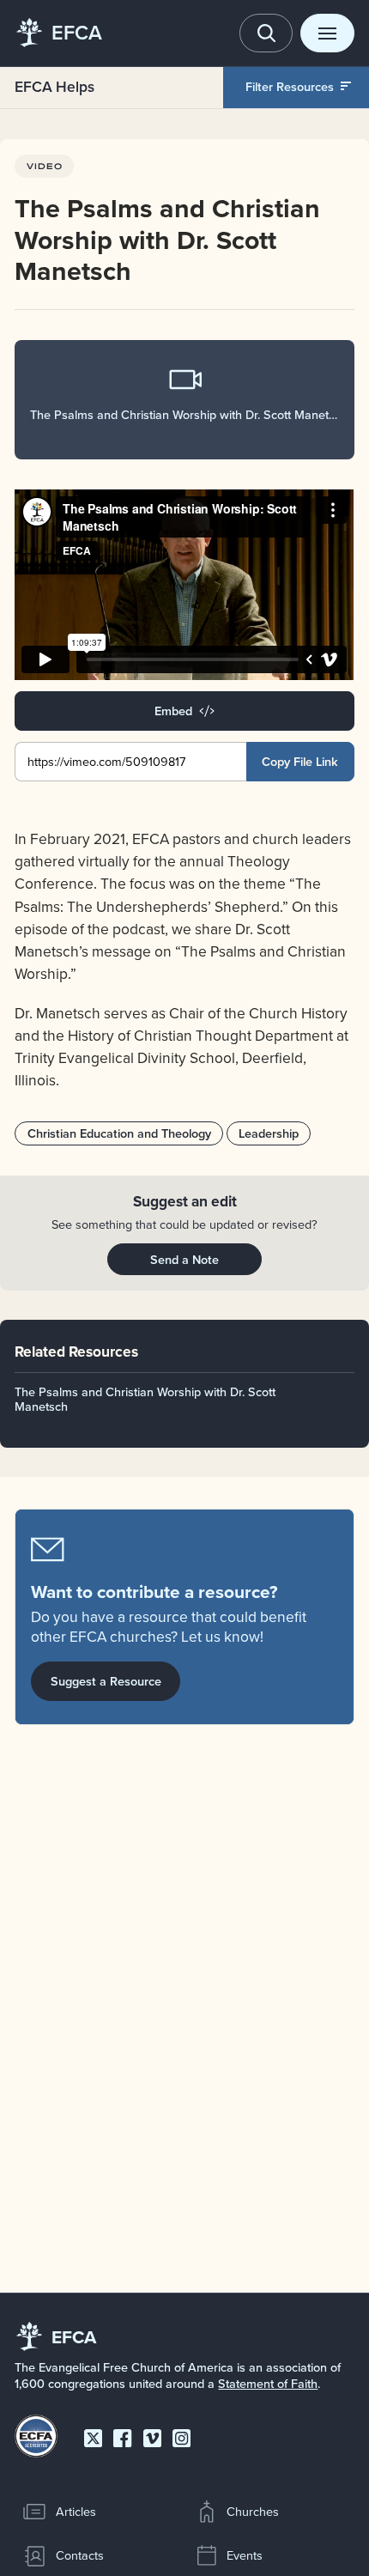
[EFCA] (29, 33)
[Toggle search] (266, 33)
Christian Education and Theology (119, 1133)
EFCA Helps (54, 86)
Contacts (80, 2555)
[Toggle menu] (327, 33)
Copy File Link (300, 761)
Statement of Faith (268, 2383)
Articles (76, 2511)
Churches (253, 2511)
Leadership (269, 1133)
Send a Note (184, 1259)
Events (245, 2555)
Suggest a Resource (106, 1681)
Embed (173, 711)
